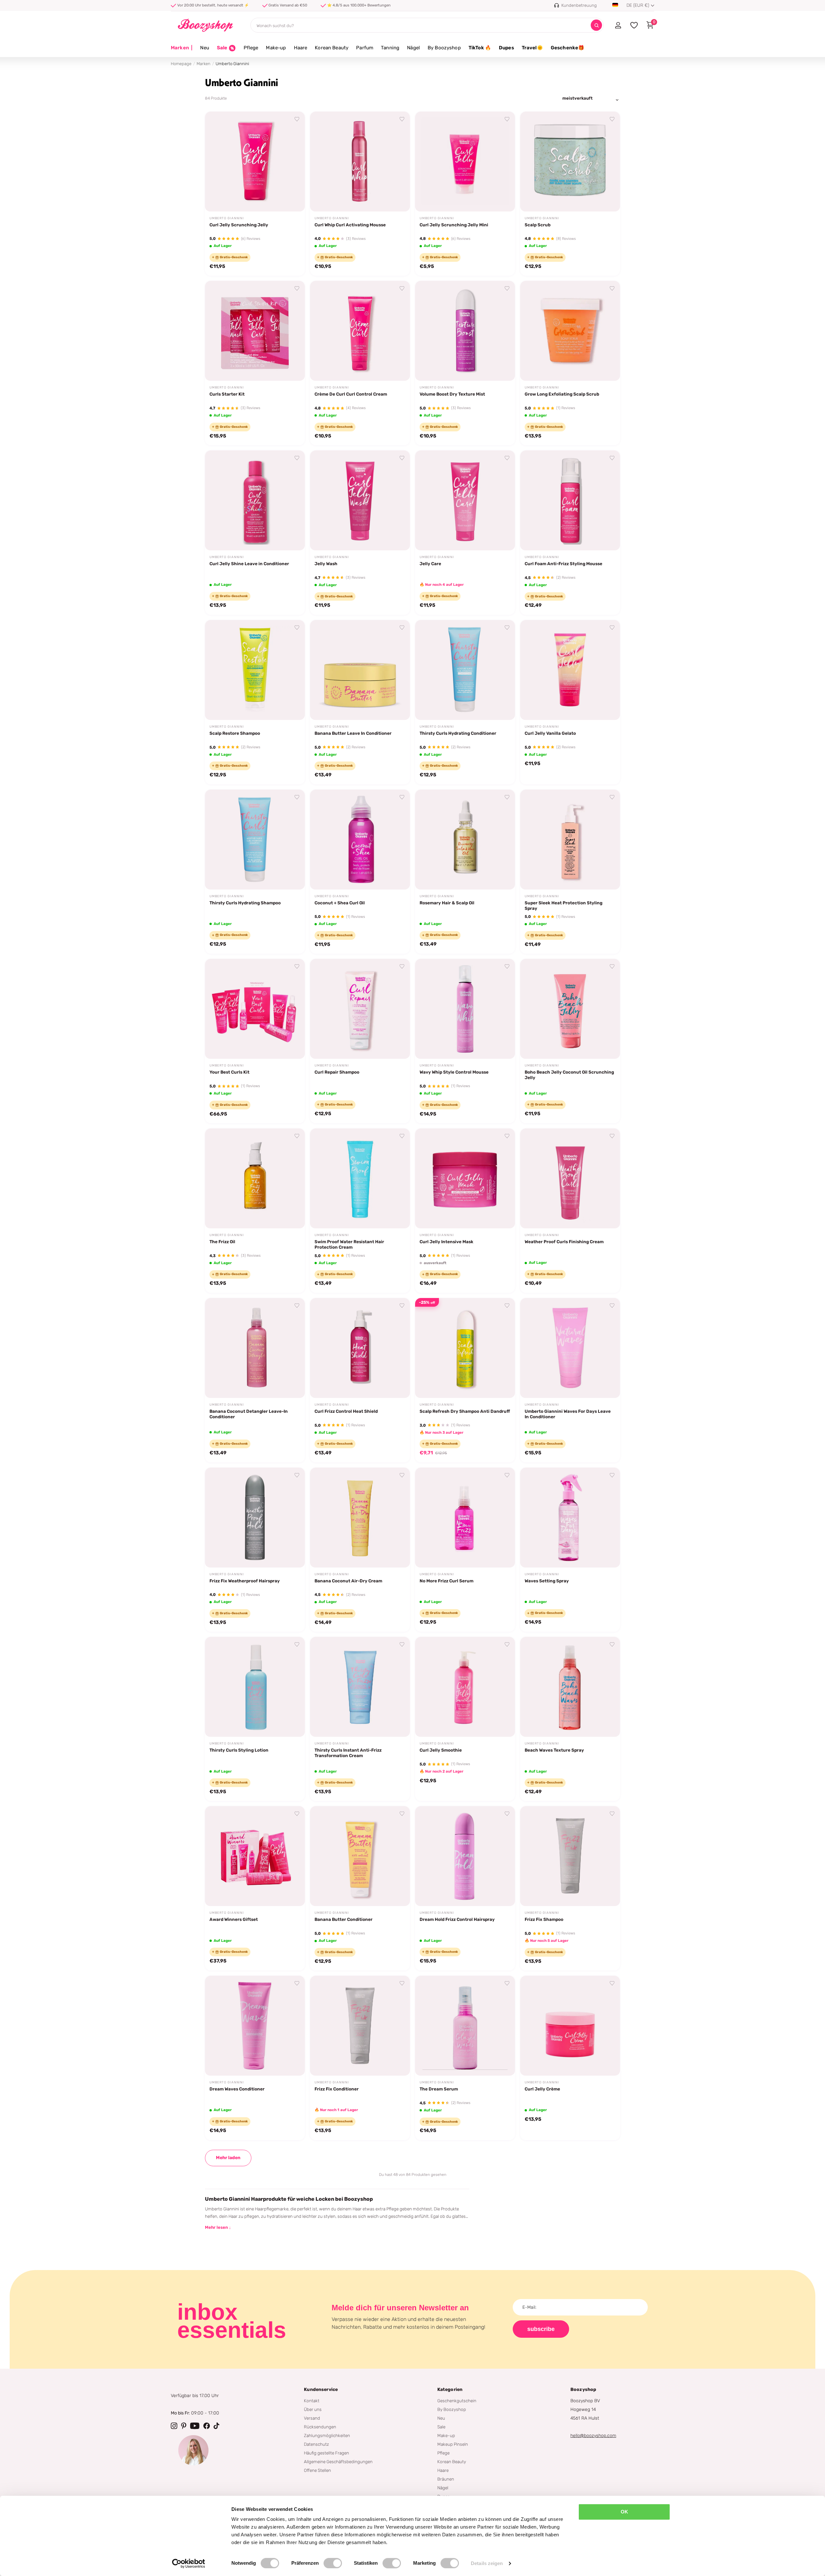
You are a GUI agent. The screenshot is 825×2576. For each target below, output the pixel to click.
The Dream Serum (439, 2089)
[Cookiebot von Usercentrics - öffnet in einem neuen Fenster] (189, 2563)
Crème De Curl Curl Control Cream (351, 394)
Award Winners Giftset (234, 1919)
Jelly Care (430, 564)
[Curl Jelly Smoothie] (465, 1687)
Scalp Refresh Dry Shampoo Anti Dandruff (465, 1411)
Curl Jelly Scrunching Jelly (239, 225)
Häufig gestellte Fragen (326, 2453)
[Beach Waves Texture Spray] (570, 1687)
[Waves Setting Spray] (570, 1518)
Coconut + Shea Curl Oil (340, 903)
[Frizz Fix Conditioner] (360, 2026)
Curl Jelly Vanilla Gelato (550, 733)
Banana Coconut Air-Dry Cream (348, 1581)
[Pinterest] (184, 2426)
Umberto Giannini (227, 218)
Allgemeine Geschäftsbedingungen (338, 2462)
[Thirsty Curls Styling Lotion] (255, 1687)
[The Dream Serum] (465, 2026)
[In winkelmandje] (292, 199)
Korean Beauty (332, 48)
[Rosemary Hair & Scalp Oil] (465, 840)
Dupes (506, 48)
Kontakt (312, 2401)
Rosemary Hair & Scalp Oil (447, 903)
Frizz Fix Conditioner (337, 2089)
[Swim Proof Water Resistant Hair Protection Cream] (360, 1178)
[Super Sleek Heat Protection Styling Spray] (570, 840)
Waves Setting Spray (547, 1581)
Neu (204, 48)
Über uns (313, 2409)
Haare (301, 48)
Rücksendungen (320, 2427)
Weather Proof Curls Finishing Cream (564, 1242)
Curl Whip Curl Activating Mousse (350, 225)
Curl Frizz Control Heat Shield (346, 1411)
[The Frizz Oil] (255, 1178)
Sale (441, 2427)
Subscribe (541, 2329)
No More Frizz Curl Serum (446, 1581)
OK (624, 2512)
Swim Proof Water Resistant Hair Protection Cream (349, 1244)
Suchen (596, 25)
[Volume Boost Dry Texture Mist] (465, 331)
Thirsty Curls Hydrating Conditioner (458, 733)
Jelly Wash (326, 564)
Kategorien (450, 2389)
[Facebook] (207, 2426)
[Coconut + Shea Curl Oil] (360, 840)
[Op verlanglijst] (297, 119)
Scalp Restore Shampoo (235, 733)
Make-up (276, 48)
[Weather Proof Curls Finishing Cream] (570, 1178)
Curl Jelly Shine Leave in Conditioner (249, 564)
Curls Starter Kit (227, 394)
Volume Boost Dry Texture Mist (452, 394)
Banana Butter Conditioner (344, 1919)
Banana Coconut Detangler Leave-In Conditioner (249, 1414)
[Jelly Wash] (360, 500)
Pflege (251, 48)
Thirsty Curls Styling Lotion (239, 1750)
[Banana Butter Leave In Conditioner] (360, 670)
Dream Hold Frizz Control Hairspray (457, 1919)
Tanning (390, 48)
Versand (312, 2418)
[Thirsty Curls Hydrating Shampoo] (255, 840)
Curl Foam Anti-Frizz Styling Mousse (563, 564)
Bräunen (446, 2479)
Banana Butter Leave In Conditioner (353, 733)
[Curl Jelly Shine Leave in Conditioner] (255, 500)
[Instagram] (174, 2426)
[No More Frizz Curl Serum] (465, 1518)
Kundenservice (321, 2389)
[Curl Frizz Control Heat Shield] (360, 1348)
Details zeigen (487, 2563)
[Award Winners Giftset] (255, 1856)
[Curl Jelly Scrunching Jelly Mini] (465, 162)
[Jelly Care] (465, 500)
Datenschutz (316, 2444)
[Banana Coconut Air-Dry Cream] (360, 1518)
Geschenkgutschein (457, 2401)
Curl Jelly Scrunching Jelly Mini (454, 225)
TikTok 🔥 (480, 48)
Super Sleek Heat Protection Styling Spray (563, 905)
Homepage (181, 64)
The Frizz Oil (222, 1242)
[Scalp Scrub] (570, 162)
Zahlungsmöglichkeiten (327, 2435)
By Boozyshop (444, 48)
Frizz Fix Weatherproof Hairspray (245, 1581)
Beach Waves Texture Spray (554, 1750)
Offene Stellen (317, 2470)
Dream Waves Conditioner (237, 2089)
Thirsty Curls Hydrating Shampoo (245, 903)
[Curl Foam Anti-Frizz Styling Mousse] (570, 500)
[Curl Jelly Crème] (570, 2026)
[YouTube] (195, 2426)
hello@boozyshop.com (593, 2436)
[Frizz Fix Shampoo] (570, 1856)
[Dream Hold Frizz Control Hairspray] (465, 1856)
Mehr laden (228, 2158)
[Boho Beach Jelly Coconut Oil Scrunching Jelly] (570, 1009)
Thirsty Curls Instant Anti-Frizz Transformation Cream (348, 1753)
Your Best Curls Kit (229, 1072)
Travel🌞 (532, 48)
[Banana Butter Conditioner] (360, 1856)
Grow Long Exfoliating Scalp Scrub (562, 394)
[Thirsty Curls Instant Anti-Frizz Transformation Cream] (360, 1687)
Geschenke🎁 (568, 48)
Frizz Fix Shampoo (544, 1919)
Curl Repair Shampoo (337, 1072)
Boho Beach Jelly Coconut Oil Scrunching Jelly (569, 1075)
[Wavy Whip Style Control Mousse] (465, 1009)
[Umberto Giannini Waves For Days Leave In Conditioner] (570, 1348)
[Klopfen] (217, 2426)
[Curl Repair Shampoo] (360, 1009)
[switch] (333, 2563)
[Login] (618, 25)
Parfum (365, 48)
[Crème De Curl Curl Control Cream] (360, 331)
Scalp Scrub (538, 225)
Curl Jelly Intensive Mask (446, 1242)
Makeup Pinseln (453, 2444)
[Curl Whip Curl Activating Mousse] (360, 162)
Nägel (413, 48)
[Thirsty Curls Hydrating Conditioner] (465, 670)
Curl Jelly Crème (542, 2089)
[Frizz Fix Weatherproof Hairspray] (255, 1518)
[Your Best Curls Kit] (255, 1009)
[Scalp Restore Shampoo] (255, 670)
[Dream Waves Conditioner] (255, 2026)
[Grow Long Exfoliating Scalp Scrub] (570, 331)
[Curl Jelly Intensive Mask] (465, 1178)
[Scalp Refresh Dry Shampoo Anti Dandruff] (465, 1348)
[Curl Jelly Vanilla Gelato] (570, 670)
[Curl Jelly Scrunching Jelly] (255, 162)
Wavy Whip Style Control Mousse (454, 1072)
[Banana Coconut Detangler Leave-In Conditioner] (255, 1348)
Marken (182, 48)
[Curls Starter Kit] (255, 331)
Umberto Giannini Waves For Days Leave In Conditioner (568, 1414)
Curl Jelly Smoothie (441, 1750)
